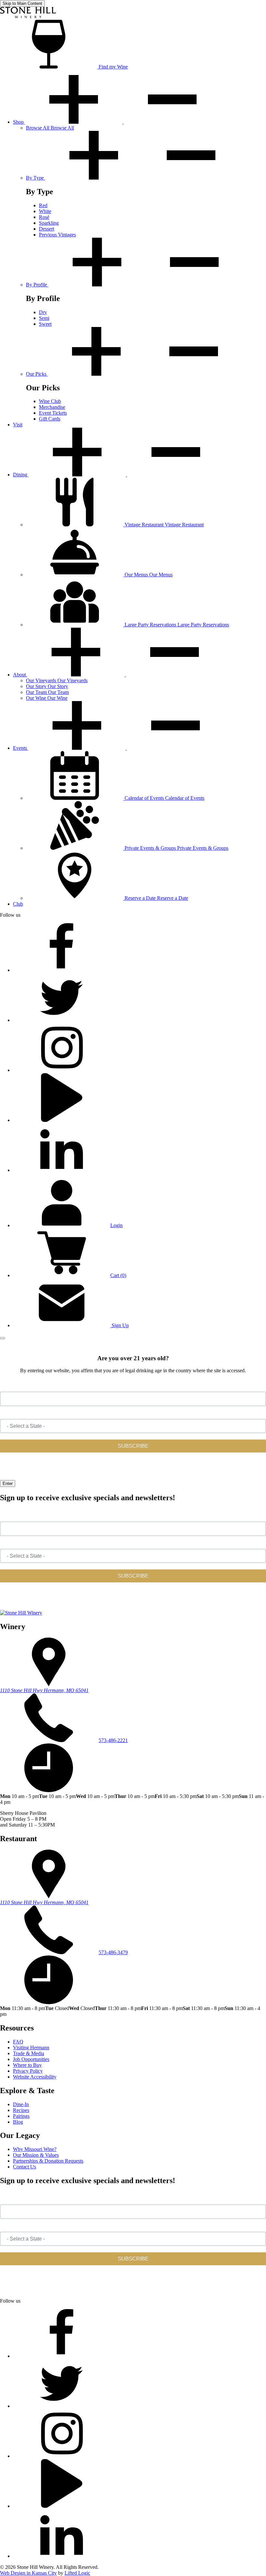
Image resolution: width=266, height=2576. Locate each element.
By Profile (37, 285)
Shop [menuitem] (19, 122)
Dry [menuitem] (43, 312)
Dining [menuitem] (21, 475)
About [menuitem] (20, 675)
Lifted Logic (77, 2573)
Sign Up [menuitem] (120, 1325)
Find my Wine (113, 67)
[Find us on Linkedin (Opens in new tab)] (62, 1170)
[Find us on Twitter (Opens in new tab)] (62, 1020)
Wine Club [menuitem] (50, 401)
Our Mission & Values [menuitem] (36, 2155)
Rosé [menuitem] (44, 217)
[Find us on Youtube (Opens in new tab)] (62, 1120)
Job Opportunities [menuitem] (31, 2059)
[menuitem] (50, 128)
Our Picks (37, 374)
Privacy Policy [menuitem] (28, 2071)
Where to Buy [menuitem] (27, 2065)
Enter (8, 1483)
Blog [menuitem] (18, 2122)
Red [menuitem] (43, 205)
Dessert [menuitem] (47, 229)
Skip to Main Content (22, 3)
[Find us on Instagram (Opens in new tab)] (62, 1070)
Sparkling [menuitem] (49, 223)
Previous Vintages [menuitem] (57, 235)
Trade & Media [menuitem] (29, 2053)
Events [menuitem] (21, 748)
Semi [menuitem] (44, 318)
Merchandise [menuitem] (52, 407)
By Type (36, 178)
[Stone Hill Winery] (28, 17)
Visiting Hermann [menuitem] (31, 2048)
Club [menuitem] (18, 904)
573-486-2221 (113, 1740)
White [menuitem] (45, 211)
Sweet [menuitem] (45, 324)
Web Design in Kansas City (28, 2573)
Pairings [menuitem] (21, 2116)
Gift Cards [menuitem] (50, 419)
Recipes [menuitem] (21, 2110)
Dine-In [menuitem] (21, 2104)
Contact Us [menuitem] (24, 2167)
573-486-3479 (113, 1952)
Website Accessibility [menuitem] (35, 2077)
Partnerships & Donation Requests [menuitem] (48, 2161)
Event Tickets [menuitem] (53, 413)
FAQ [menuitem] (18, 2042)
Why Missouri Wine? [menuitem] (35, 2149)
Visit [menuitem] (18, 425)
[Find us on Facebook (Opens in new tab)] (62, 970)
